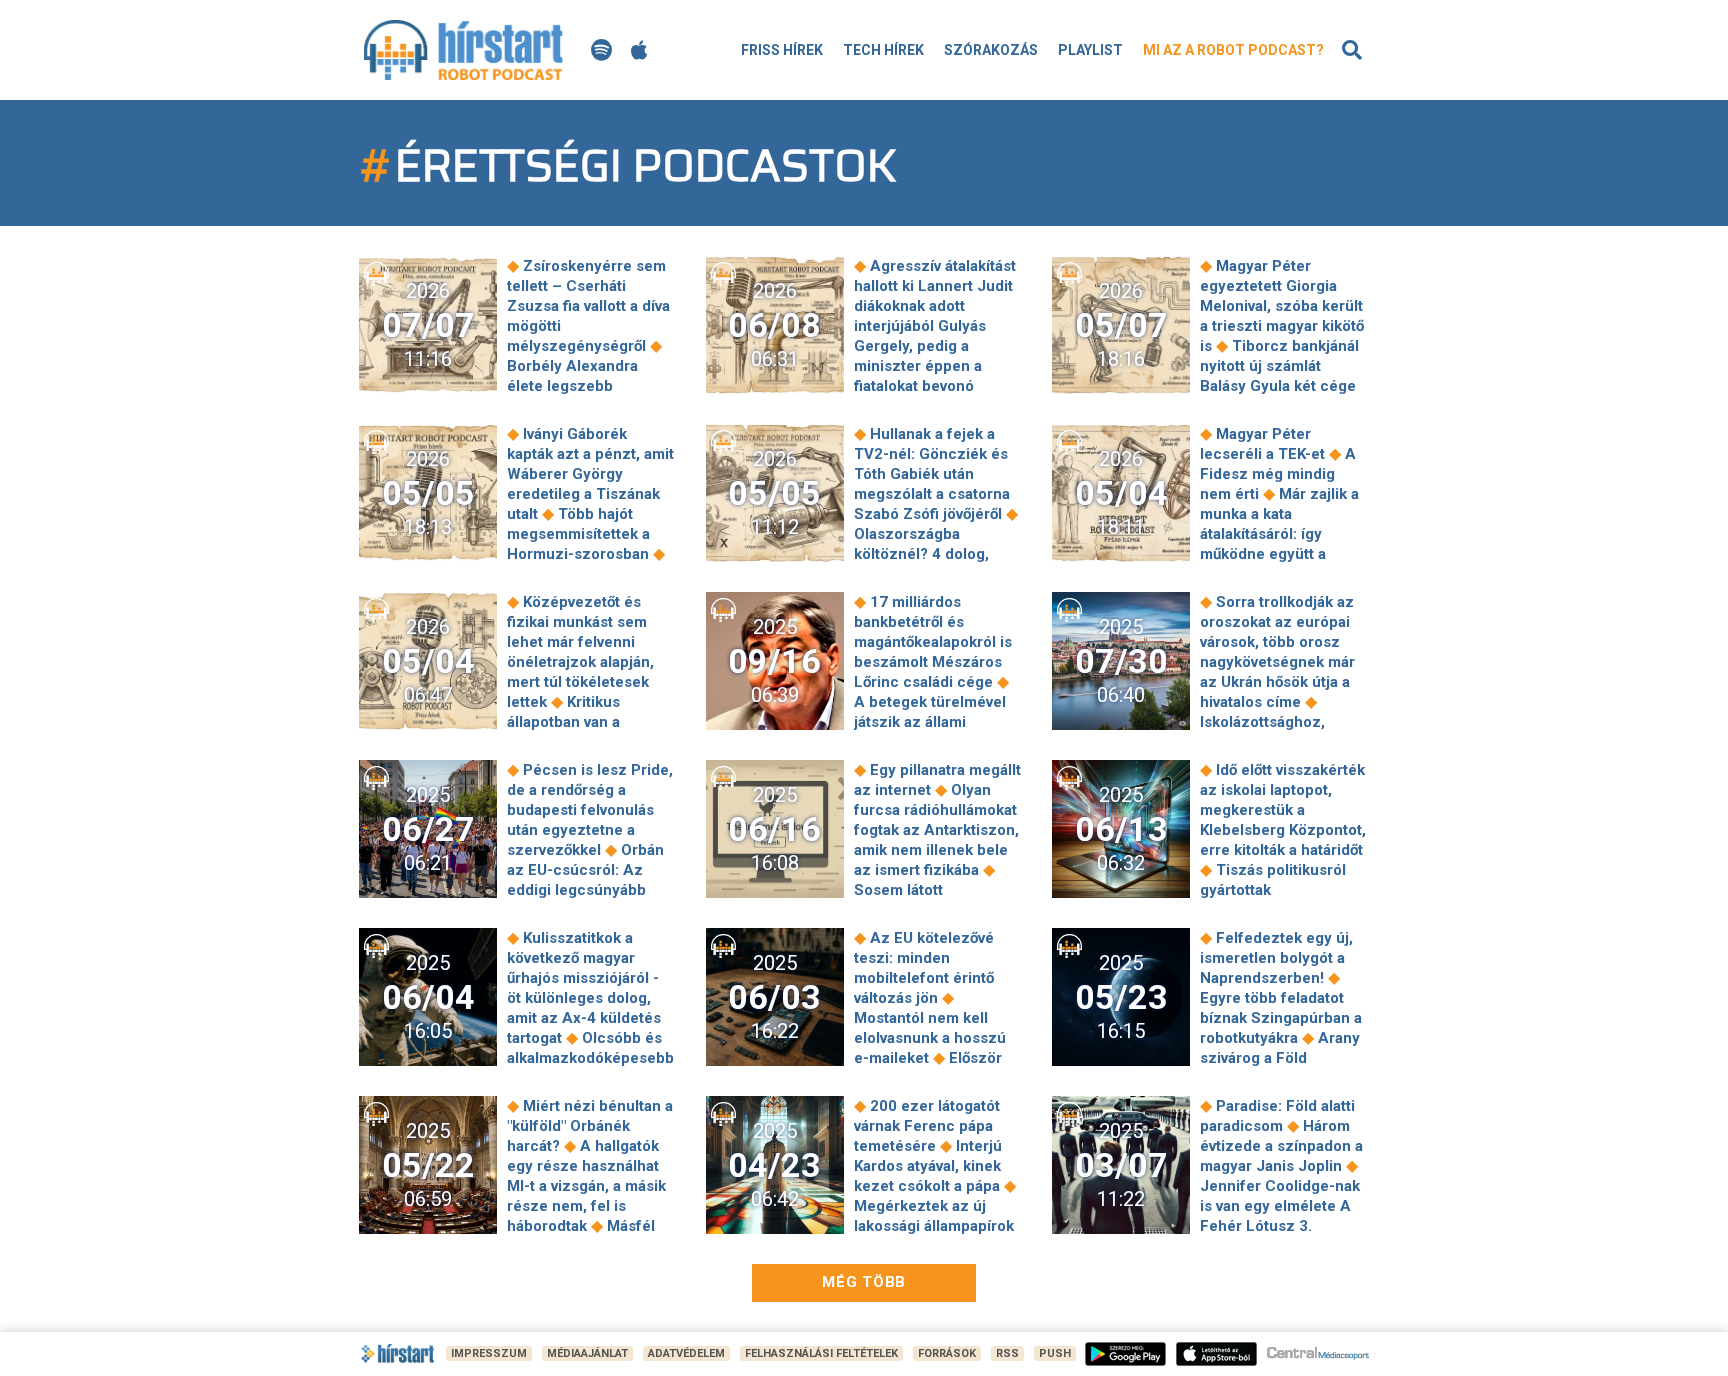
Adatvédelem (686, 1353)
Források (947, 1353)
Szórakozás (991, 50)
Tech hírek (883, 50)
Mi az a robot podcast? (1233, 50)
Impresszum (489, 1353)
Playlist (1090, 50)
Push (1055, 1353)
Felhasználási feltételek (821, 1353)
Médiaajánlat (587, 1353)
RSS (1007, 1353)
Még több (864, 1282)
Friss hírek (782, 50)
